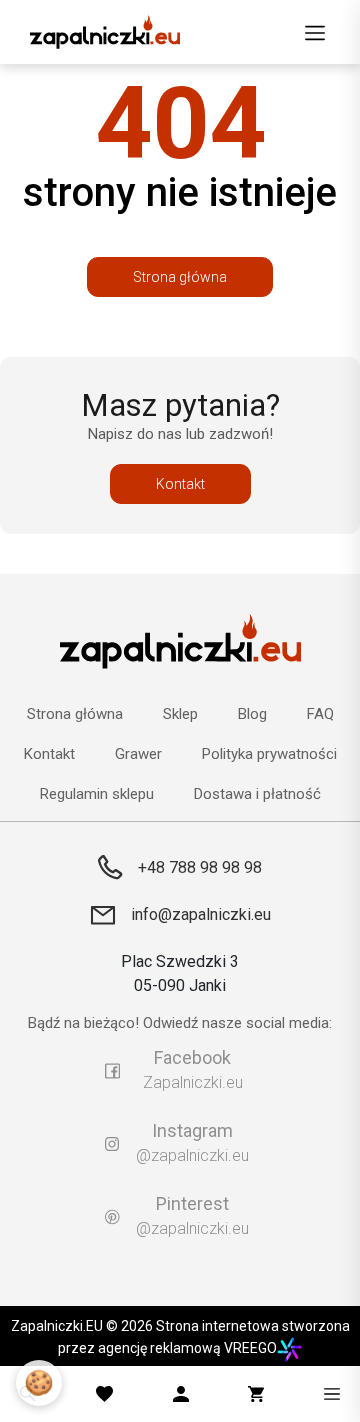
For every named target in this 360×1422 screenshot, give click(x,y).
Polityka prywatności (269, 754)
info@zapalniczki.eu (201, 914)
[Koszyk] (256, 1394)
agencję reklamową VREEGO (187, 1348)
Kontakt (180, 484)
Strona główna (180, 277)
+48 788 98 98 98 (200, 867)
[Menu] (315, 32)
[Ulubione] (104, 1394)
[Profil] (181, 1394)
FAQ (320, 714)
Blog (252, 714)
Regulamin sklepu (97, 794)
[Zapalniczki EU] (105, 32)
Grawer (138, 754)
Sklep (180, 714)
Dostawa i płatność (257, 794)
